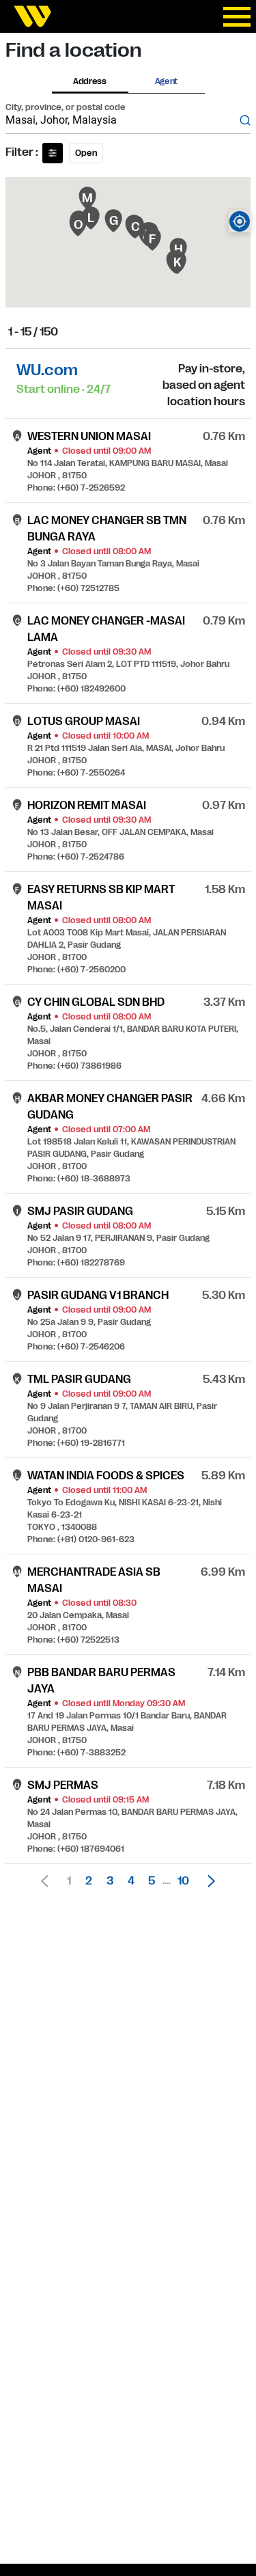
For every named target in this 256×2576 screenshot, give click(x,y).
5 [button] (152, 1881)
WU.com (47, 370)
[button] (208, 1881)
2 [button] (89, 1881)
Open (86, 153)
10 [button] (183, 1881)
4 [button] (131, 1881)
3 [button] (110, 1881)
